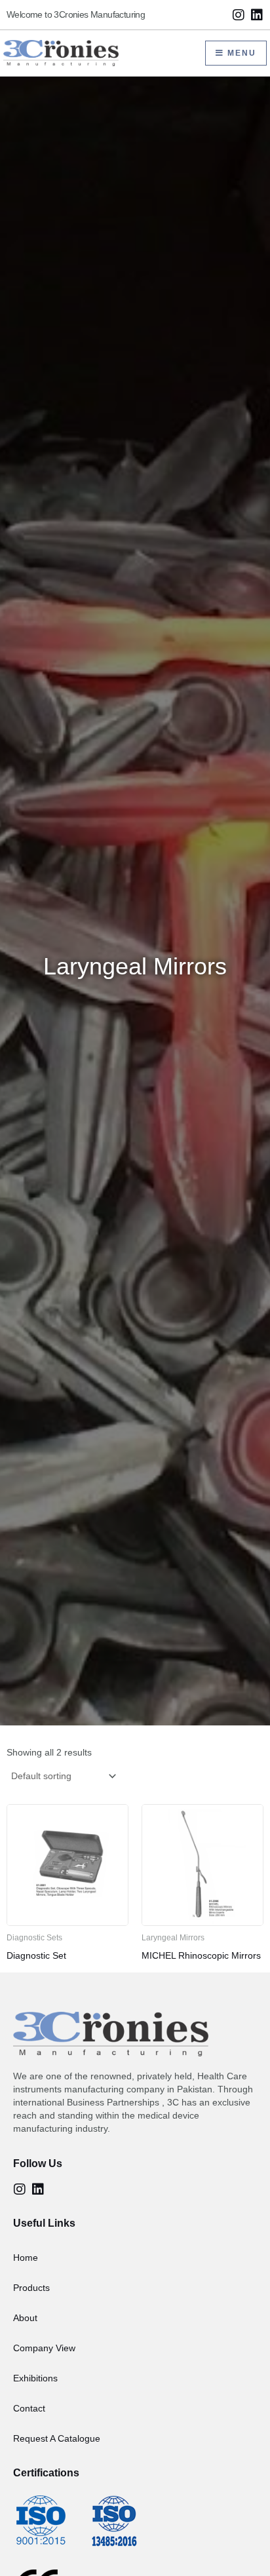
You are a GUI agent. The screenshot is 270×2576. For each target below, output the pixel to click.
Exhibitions (35, 2378)
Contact (29, 2408)
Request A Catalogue (57, 2438)
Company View (44, 2348)
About (25, 2318)
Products (31, 2288)
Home (26, 2258)
